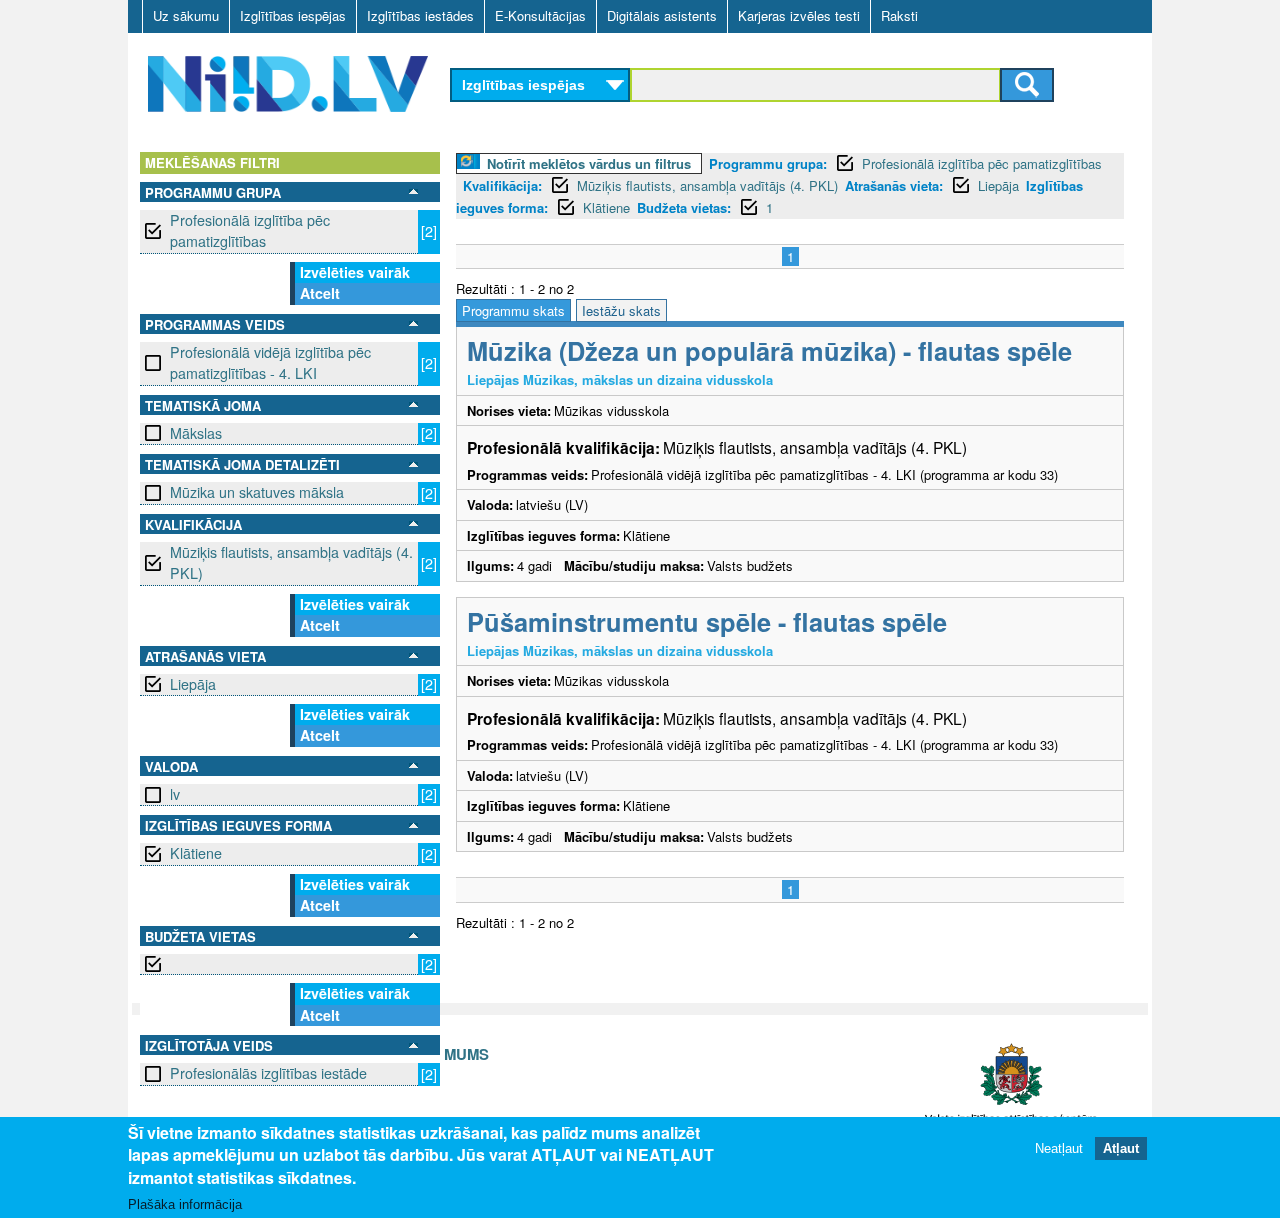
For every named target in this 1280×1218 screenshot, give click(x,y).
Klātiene (196, 853)
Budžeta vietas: (684, 207)
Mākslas (196, 433)
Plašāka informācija (185, 1204)
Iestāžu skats (621, 310)
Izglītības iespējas (293, 15)
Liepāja (193, 684)
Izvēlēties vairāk (355, 272)
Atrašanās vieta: (894, 185)
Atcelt (320, 293)
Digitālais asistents (662, 15)
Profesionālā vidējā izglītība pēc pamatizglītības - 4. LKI (270, 362)
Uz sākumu (186, 15)
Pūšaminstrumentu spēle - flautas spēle (707, 621)
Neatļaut (1059, 1147)
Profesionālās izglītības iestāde (268, 1073)
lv (175, 794)
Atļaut (1121, 1147)
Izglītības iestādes (420, 15)
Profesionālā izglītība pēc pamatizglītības (250, 230)
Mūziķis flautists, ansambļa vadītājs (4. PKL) (291, 562)
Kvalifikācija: (502, 185)
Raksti (899, 15)
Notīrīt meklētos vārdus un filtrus (589, 163)
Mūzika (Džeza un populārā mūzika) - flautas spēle (769, 350)
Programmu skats (513, 310)
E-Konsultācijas (540, 15)
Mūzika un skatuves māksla (257, 492)
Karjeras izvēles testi (799, 15)
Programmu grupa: (768, 163)
